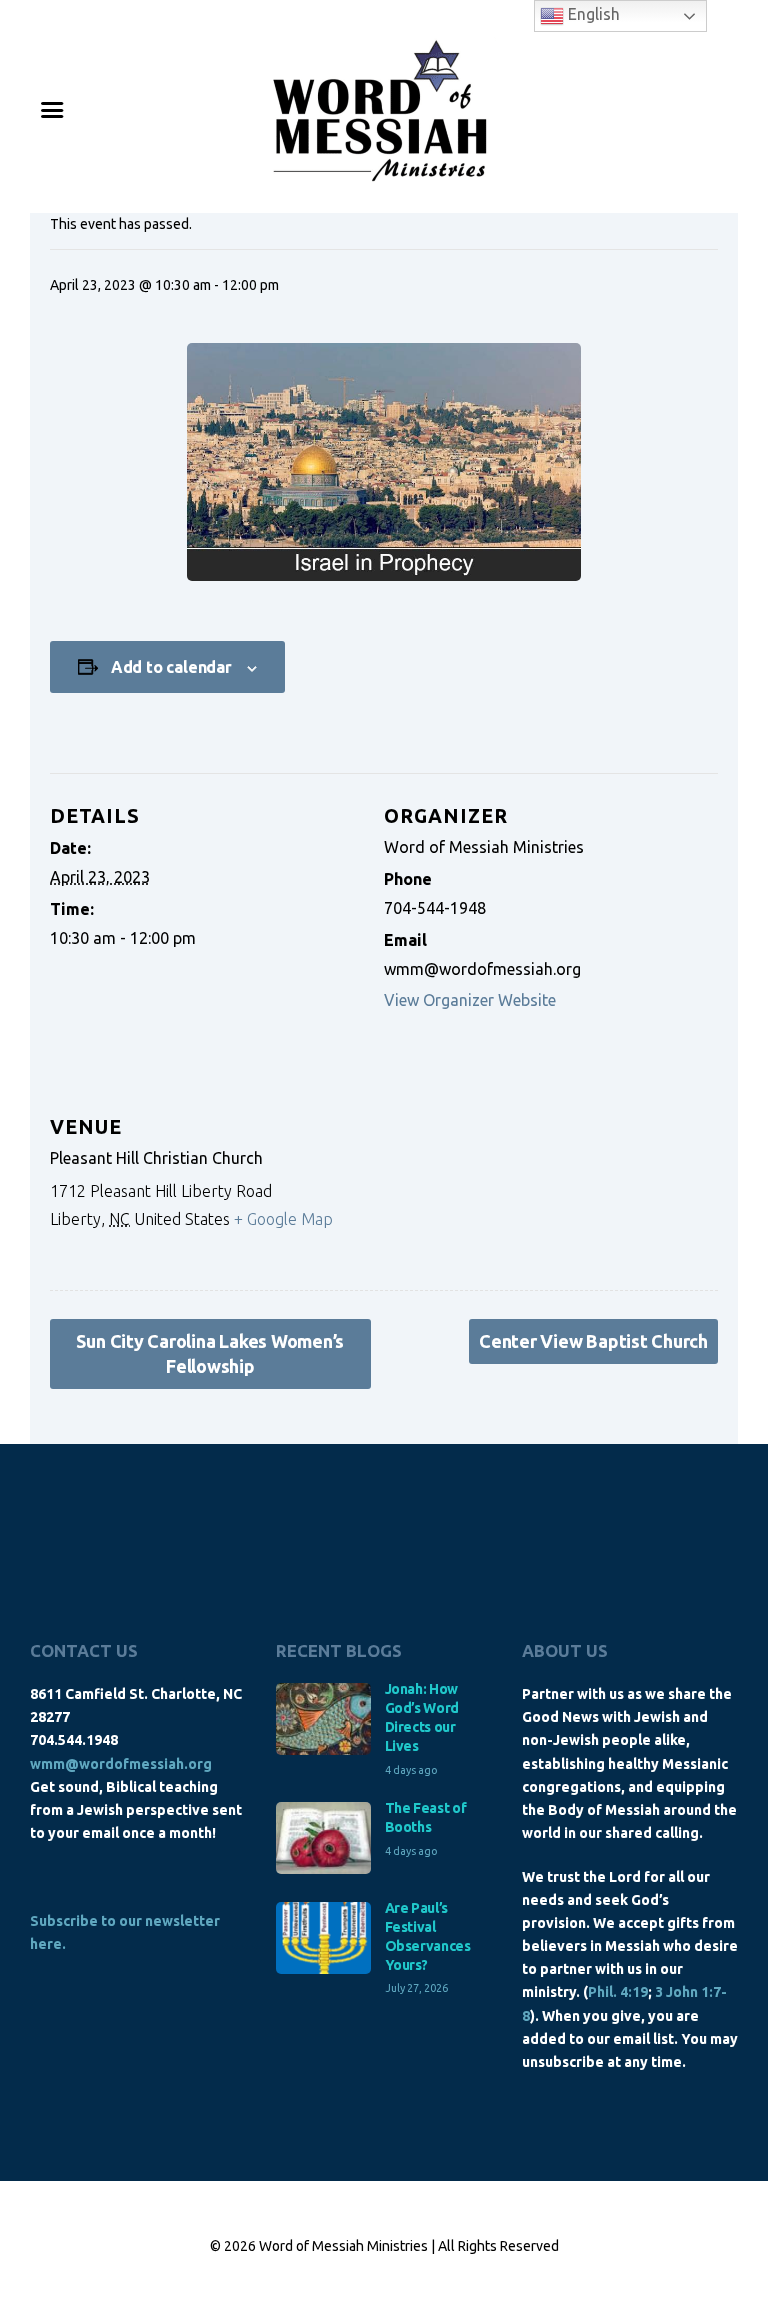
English (592, 14)
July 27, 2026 (416, 1988)
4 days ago (411, 1770)
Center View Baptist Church (593, 1341)
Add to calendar (171, 667)
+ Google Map (283, 1219)
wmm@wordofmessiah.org (121, 1764)
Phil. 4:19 (618, 1992)
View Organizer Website (470, 1000)
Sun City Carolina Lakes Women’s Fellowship (210, 1353)
